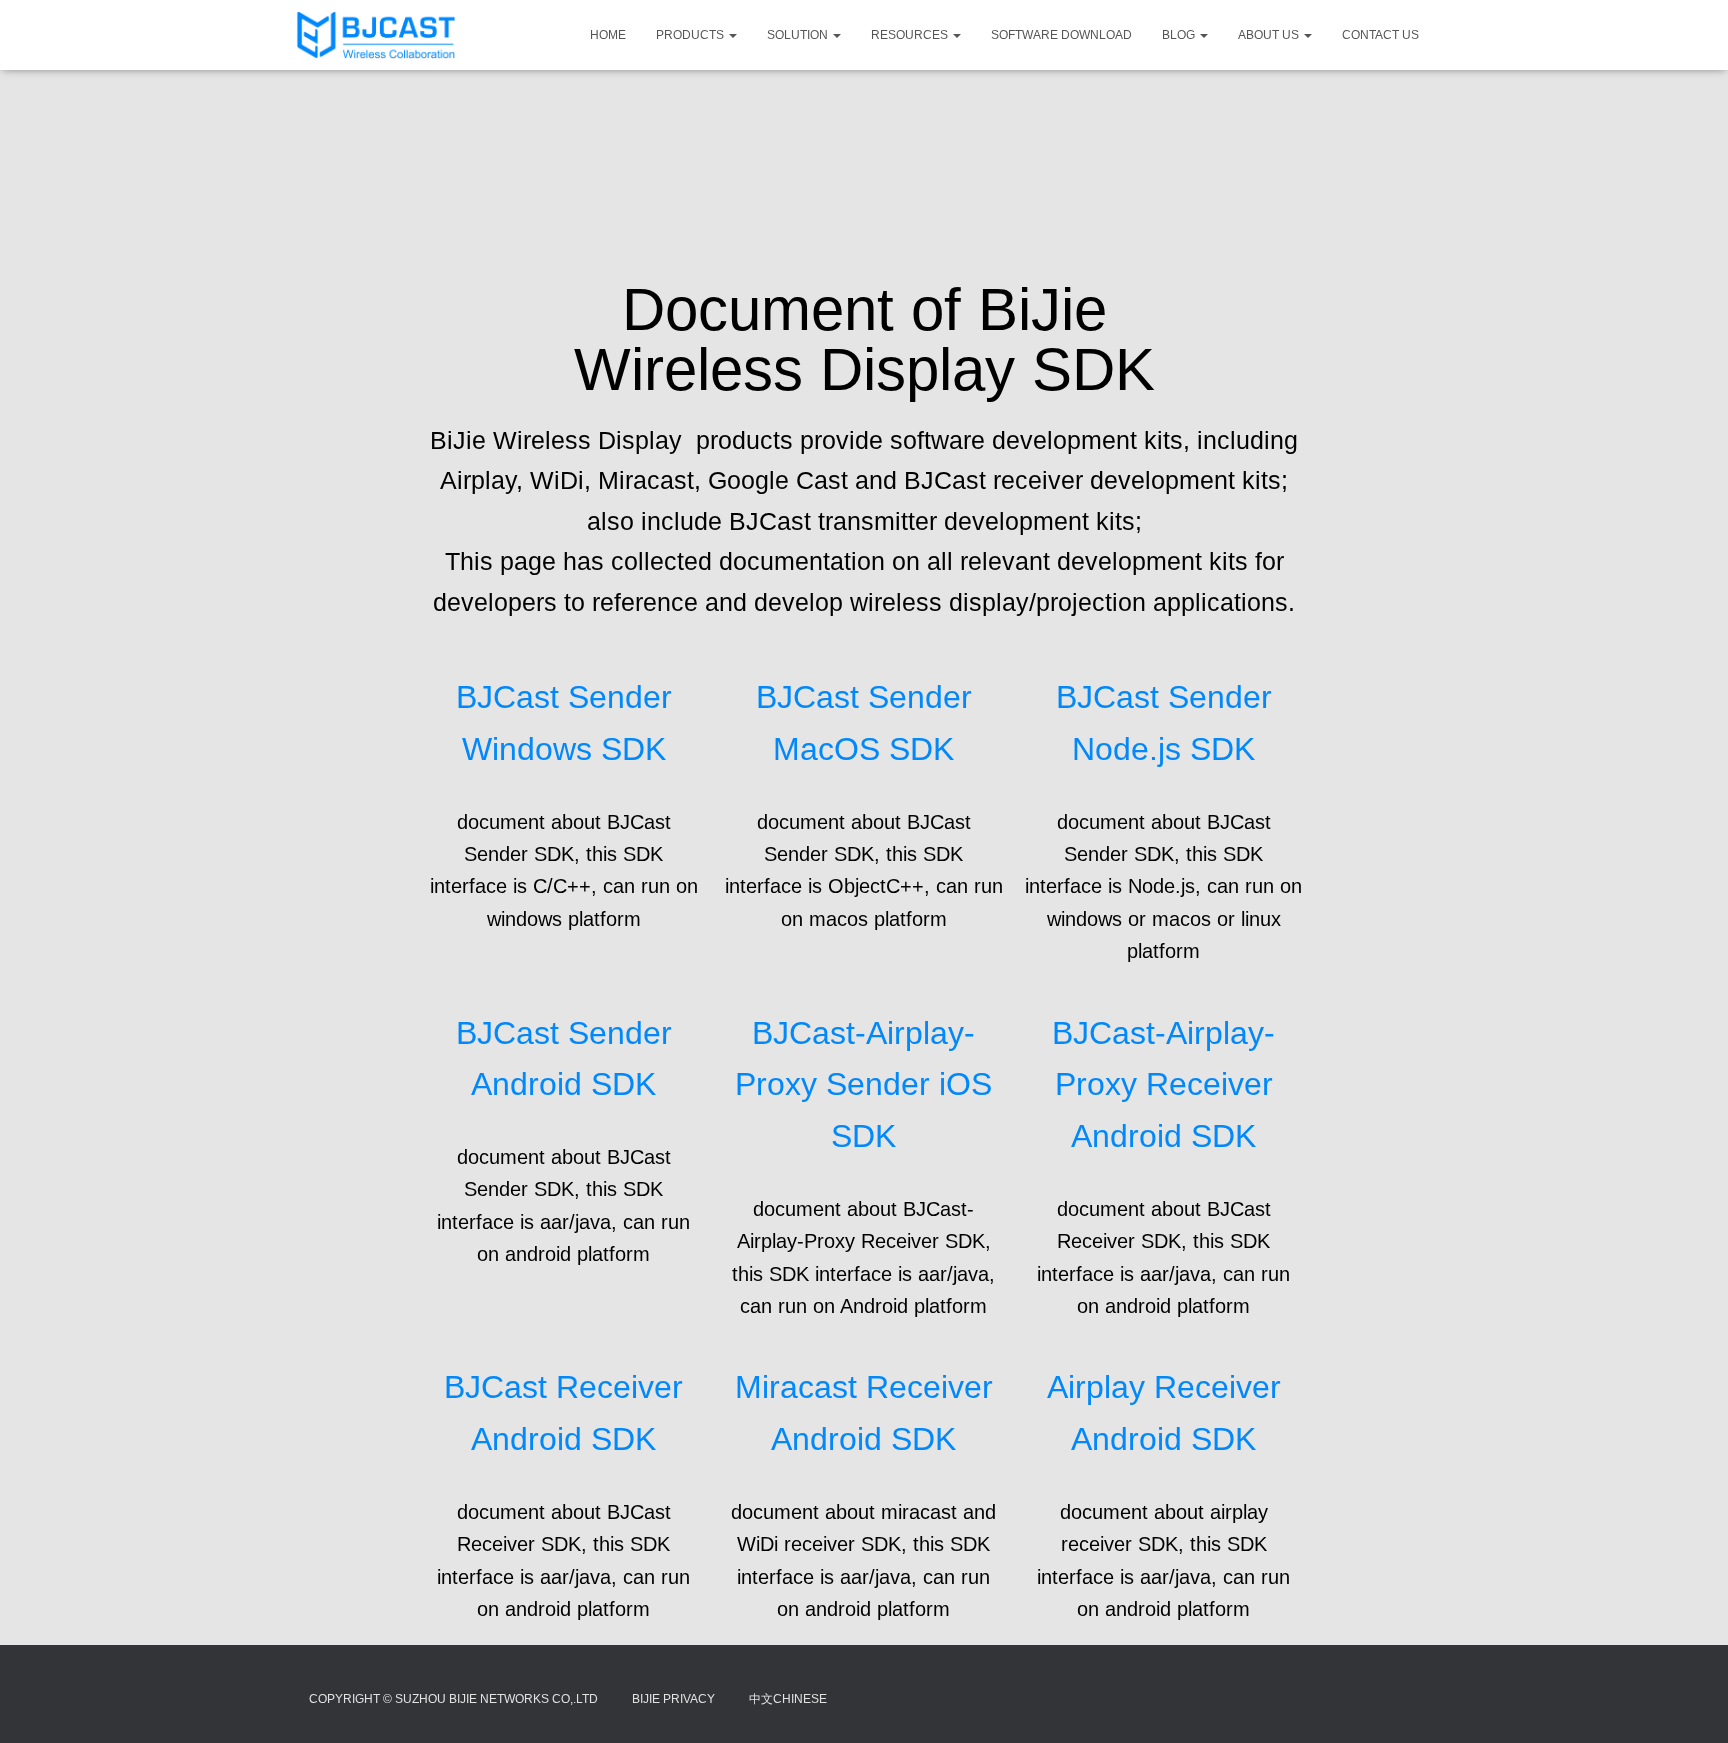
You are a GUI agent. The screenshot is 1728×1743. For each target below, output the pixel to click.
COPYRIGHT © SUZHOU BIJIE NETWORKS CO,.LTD (453, 1699)
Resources (911, 35)
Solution (799, 35)
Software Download (1061, 35)
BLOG (1180, 35)
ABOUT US (1270, 35)
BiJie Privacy (673, 1699)
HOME (608, 35)
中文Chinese (788, 1699)
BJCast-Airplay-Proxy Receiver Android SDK (1163, 1085)
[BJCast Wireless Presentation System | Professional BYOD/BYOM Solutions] (376, 35)
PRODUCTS (691, 35)
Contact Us (1380, 35)
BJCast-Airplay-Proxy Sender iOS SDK (863, 1085)
